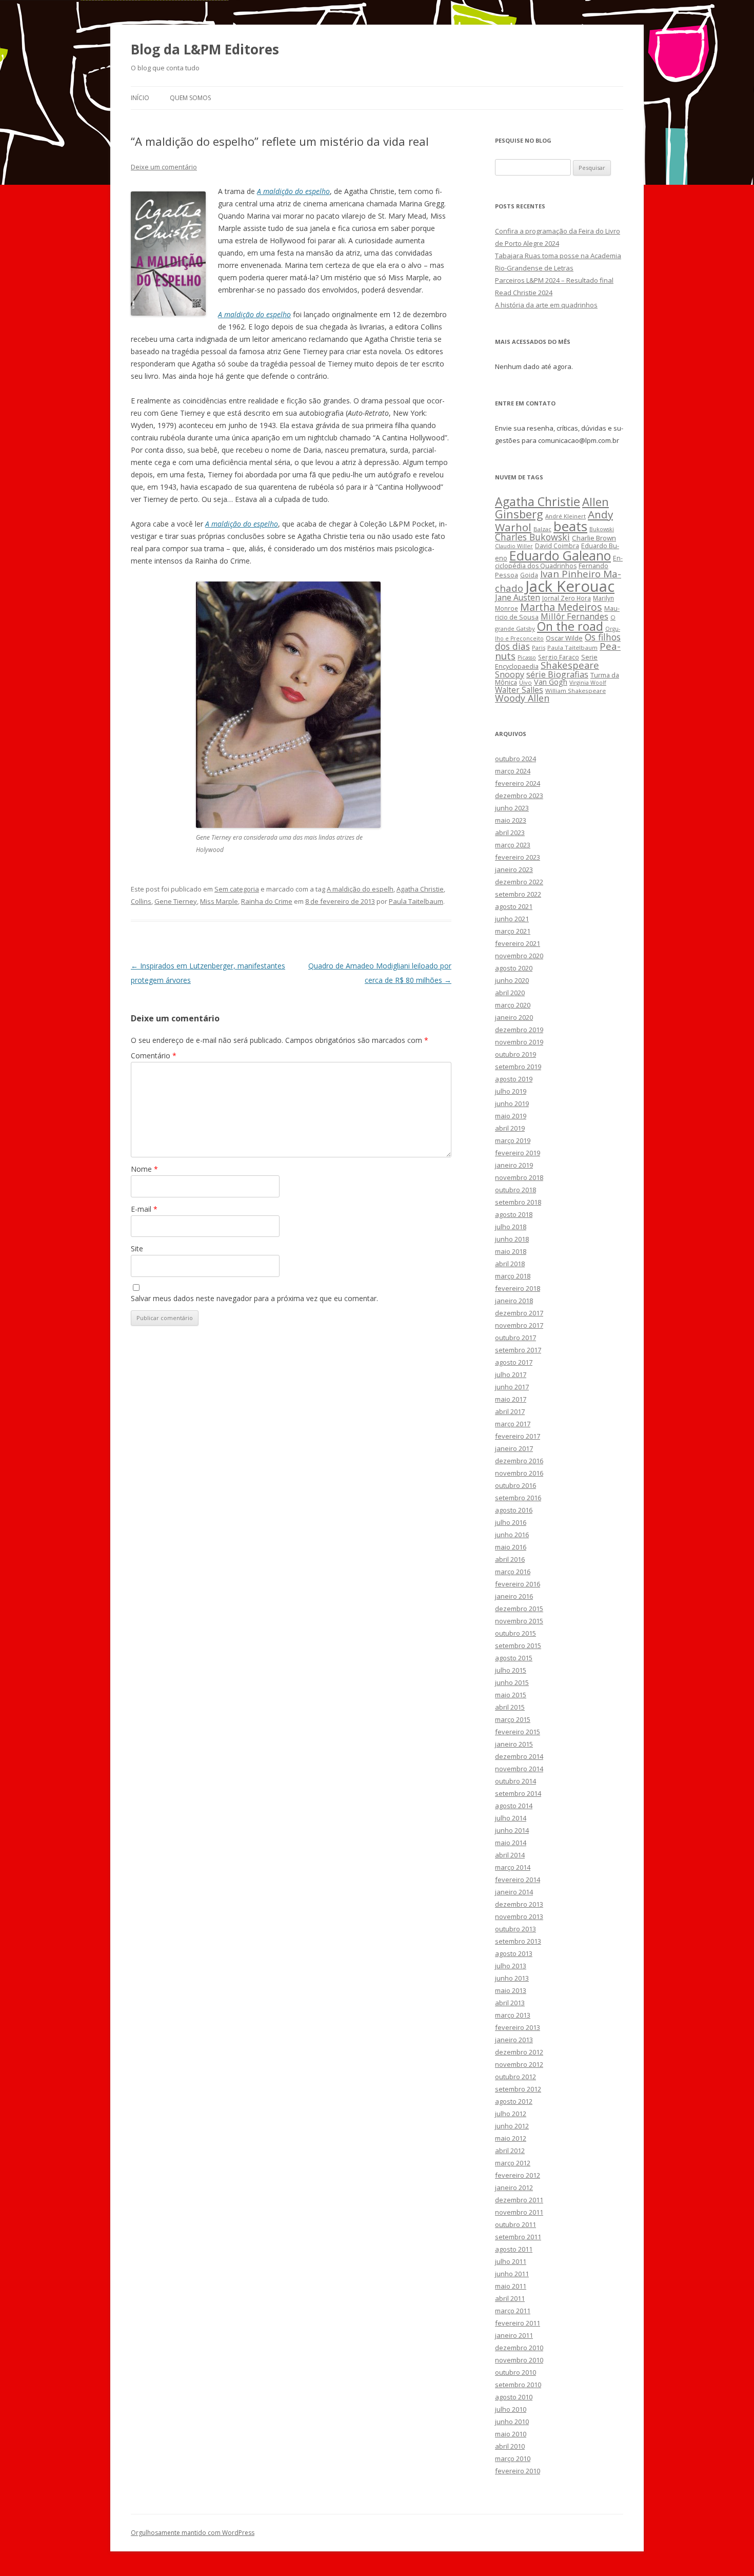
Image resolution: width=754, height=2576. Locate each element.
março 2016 (513, 1572)
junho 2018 (512, 1239)
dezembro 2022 (519, 882)
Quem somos (190, 98)
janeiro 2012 (514, 2187)
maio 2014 (511, 1843)
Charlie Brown (594, 538)
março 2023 (513, 845)
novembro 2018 (519, 1177)
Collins (141, 901)
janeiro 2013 (514, 2040)
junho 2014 (512, 1830)
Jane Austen (518, 597)
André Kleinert (565, 516)
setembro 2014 (518, 1793)
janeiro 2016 (514, 1596)
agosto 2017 (514, 1362)
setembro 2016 (518, 1498)
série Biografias (557, 674)
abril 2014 (510, 1855)
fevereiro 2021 (518, 943)
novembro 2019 (519, 1042)
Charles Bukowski (532, 537)
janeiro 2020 (514, 1017)
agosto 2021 (514, 906)
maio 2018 (511, 1251)
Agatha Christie (420, 889)
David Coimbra (557, 546)
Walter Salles (519, 690)
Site (137, 1248)
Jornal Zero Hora (567, 598)
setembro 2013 (518, 1941)
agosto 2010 (514, 2397)
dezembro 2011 (519, 2200)
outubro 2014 (515, 1781)
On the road (570, 626)
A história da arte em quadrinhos (546, 305)
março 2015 (513, 1719)
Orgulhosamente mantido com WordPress (193, 2533)
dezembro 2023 (519, 796)
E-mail (144, 1209)
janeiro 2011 (514, 2335)
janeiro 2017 (514, 1448)
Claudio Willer (514, 546)
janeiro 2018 (514, 1301)
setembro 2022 (518, 894)
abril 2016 (510, 1559)
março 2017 (513, 1424)
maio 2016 (511, 1547)
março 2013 (513, 2015)
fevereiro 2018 (518, 1288)
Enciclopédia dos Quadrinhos (559, 562)
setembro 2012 (518, 2089)
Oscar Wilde (564, 638)
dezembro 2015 (519, 1609)
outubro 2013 (515, 1929)
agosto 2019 (514, 1079)
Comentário (154, 1055)
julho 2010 (511, 2409)
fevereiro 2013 (518, 2027)
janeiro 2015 (514, 1744)
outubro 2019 (515, 1054)
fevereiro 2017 (518, 1436)
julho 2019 (511, 1091)
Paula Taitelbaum (416, 901)
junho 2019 (512, 1103)
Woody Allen (522, 698)
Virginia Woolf (588, 683)
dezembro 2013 (519, 1904)
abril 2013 (510, 2003)
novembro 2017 (519, 1325)
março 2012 (513, 2163)
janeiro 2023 (514, 869)
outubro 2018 (515, 1190)
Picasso (527, 657)
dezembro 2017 (519, 1313)
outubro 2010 (515, 2372)
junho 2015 (512, 1682)
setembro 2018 (518, 1202)
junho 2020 (512, 980)
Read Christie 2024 (524, 293)
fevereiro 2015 (518, 1732)
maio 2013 (511, 1990)
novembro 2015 (519, 1621)
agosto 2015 (514, 1658)
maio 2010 (511, 2434)
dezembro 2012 (519, 2052)
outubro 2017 (515, 1338)
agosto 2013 (514, 1953)
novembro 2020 (519, 956)
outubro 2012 (515, 2077)
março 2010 (513, 2458)
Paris (539, 647)
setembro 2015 (518, 1645)
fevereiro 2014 (518, 1880)
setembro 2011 (518, 2237)
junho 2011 (512, 2274)
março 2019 (513, 1140)
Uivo (525, 682)
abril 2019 (510, 1128)
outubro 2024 (515, 759)
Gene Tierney (176, 901)
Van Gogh (551, 682)
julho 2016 (511, 1522)
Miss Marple (219, 901)
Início (140, 98)
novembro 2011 (519, 2212)
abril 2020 (510, 993)
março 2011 (513, 2311)
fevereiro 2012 (518, 2175)
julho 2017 (511, 1374)
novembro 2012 (519, 2064)
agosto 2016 (514, 1510)
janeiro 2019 (514, 1165)
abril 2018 (510, 1264)
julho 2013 (511, 1966)
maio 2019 (511, 1116)
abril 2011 (510, 2298)
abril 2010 (510, 2446)
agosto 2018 (514, 1214)
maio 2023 (511, 820)
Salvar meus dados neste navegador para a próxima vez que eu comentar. (254, 1298)
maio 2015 (511, 1695)
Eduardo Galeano (560, 555)
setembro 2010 (518, 2385)
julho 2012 (511, 2114)
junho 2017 (512, 1387)
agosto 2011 (514, 2249)
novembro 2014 (519, 1769)
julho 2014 (511, 1818)
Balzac (542, 529)
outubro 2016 (515, 1485)
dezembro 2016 (519, 1461)
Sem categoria (237, 889)
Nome (144, 1169)
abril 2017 (510, 1411)
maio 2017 (511, 1399)
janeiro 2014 (514, 1892)
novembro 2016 (519, 1473)
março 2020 (513, 1005)
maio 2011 (511, 2286)
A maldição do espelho (293, 191)
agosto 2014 (514, 1806)
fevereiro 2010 (518, 2471)
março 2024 (513, 771)
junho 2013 (512, 1978)
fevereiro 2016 (518, 1584)
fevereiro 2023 (518, 857)
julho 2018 (511, 1227)
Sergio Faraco (559, 657)
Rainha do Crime (267, 901)
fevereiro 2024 (518, 783)
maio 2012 (511, 2138)
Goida (529, 575)
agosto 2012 (514, 2101)
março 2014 (513, 1867)
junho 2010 (512, 2422)
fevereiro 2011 (518, 2323)
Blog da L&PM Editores (205, 49)
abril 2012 (510, 2151)
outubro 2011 (515, 2224)
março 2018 (513, 1276)
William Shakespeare (576, 691)
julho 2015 (511, 1670)
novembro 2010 (519, 2360)
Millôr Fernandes (574, 616)
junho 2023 (512, 808)
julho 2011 (511, 2261)
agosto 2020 (514, 968)
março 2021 (513, 931)
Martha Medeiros (561, 607)
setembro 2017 (518, 1350)
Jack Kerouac (570, 586)
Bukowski (602, 529)
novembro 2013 (519, 1916)
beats (570, 526)
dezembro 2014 (519, 1756)
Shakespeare (570, 665)
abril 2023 (510, 832)
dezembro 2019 (519, 1030)
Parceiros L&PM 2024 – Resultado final (554, 280)
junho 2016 (512, 1535)
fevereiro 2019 (518, 1153)
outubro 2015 (515, 1633)
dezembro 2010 (519, 2348)
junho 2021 (512, 919)
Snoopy (510, 674)
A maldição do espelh (360, 889)
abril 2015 (510, 1707)
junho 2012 (512, 2126)
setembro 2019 (518, 1067)
